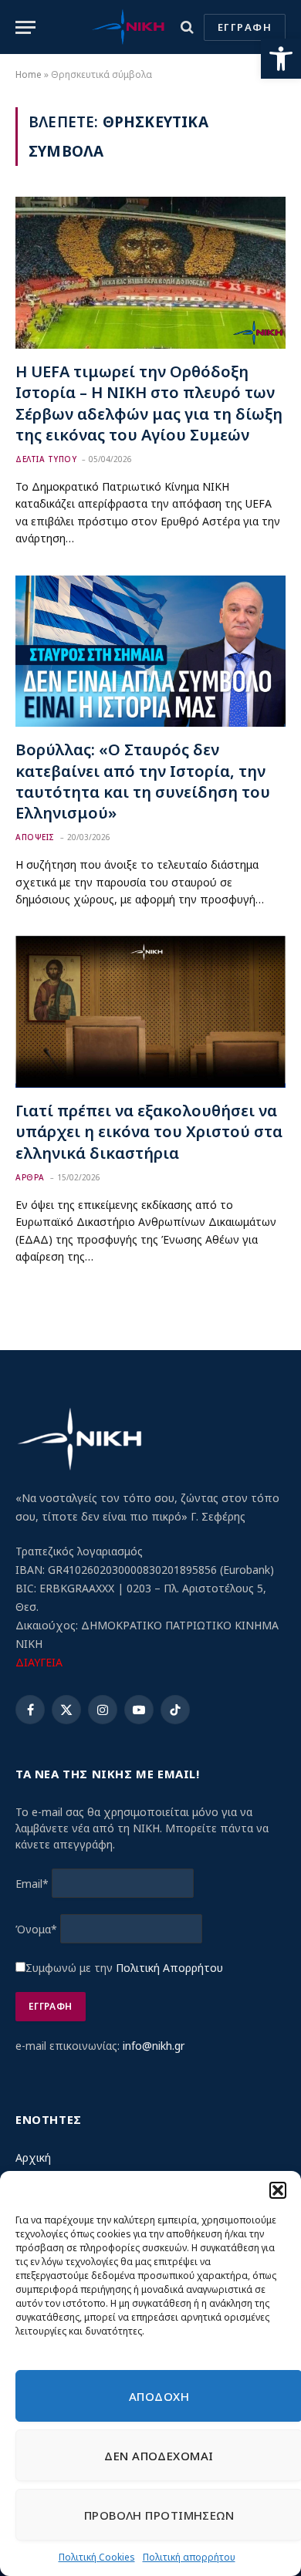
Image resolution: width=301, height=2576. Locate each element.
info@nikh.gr (154, 2046)
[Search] (187, 27)
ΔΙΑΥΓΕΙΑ (39, 1662)
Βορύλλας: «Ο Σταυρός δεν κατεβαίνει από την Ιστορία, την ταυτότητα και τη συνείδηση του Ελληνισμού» (143, 781)
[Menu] (25, 27)
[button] (281, 59)
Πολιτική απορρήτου (189, 2557)
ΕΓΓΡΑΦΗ (245, 27)
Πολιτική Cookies (97, 2557)
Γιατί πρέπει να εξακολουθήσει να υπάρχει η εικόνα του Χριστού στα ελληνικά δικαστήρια (149, 1131)
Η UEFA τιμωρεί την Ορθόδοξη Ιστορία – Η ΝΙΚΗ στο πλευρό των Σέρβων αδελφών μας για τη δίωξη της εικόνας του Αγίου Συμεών (149, 403)
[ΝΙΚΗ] (128, 27)
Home (29, 74)
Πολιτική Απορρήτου (169, 1968)
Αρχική (33, 2157)
